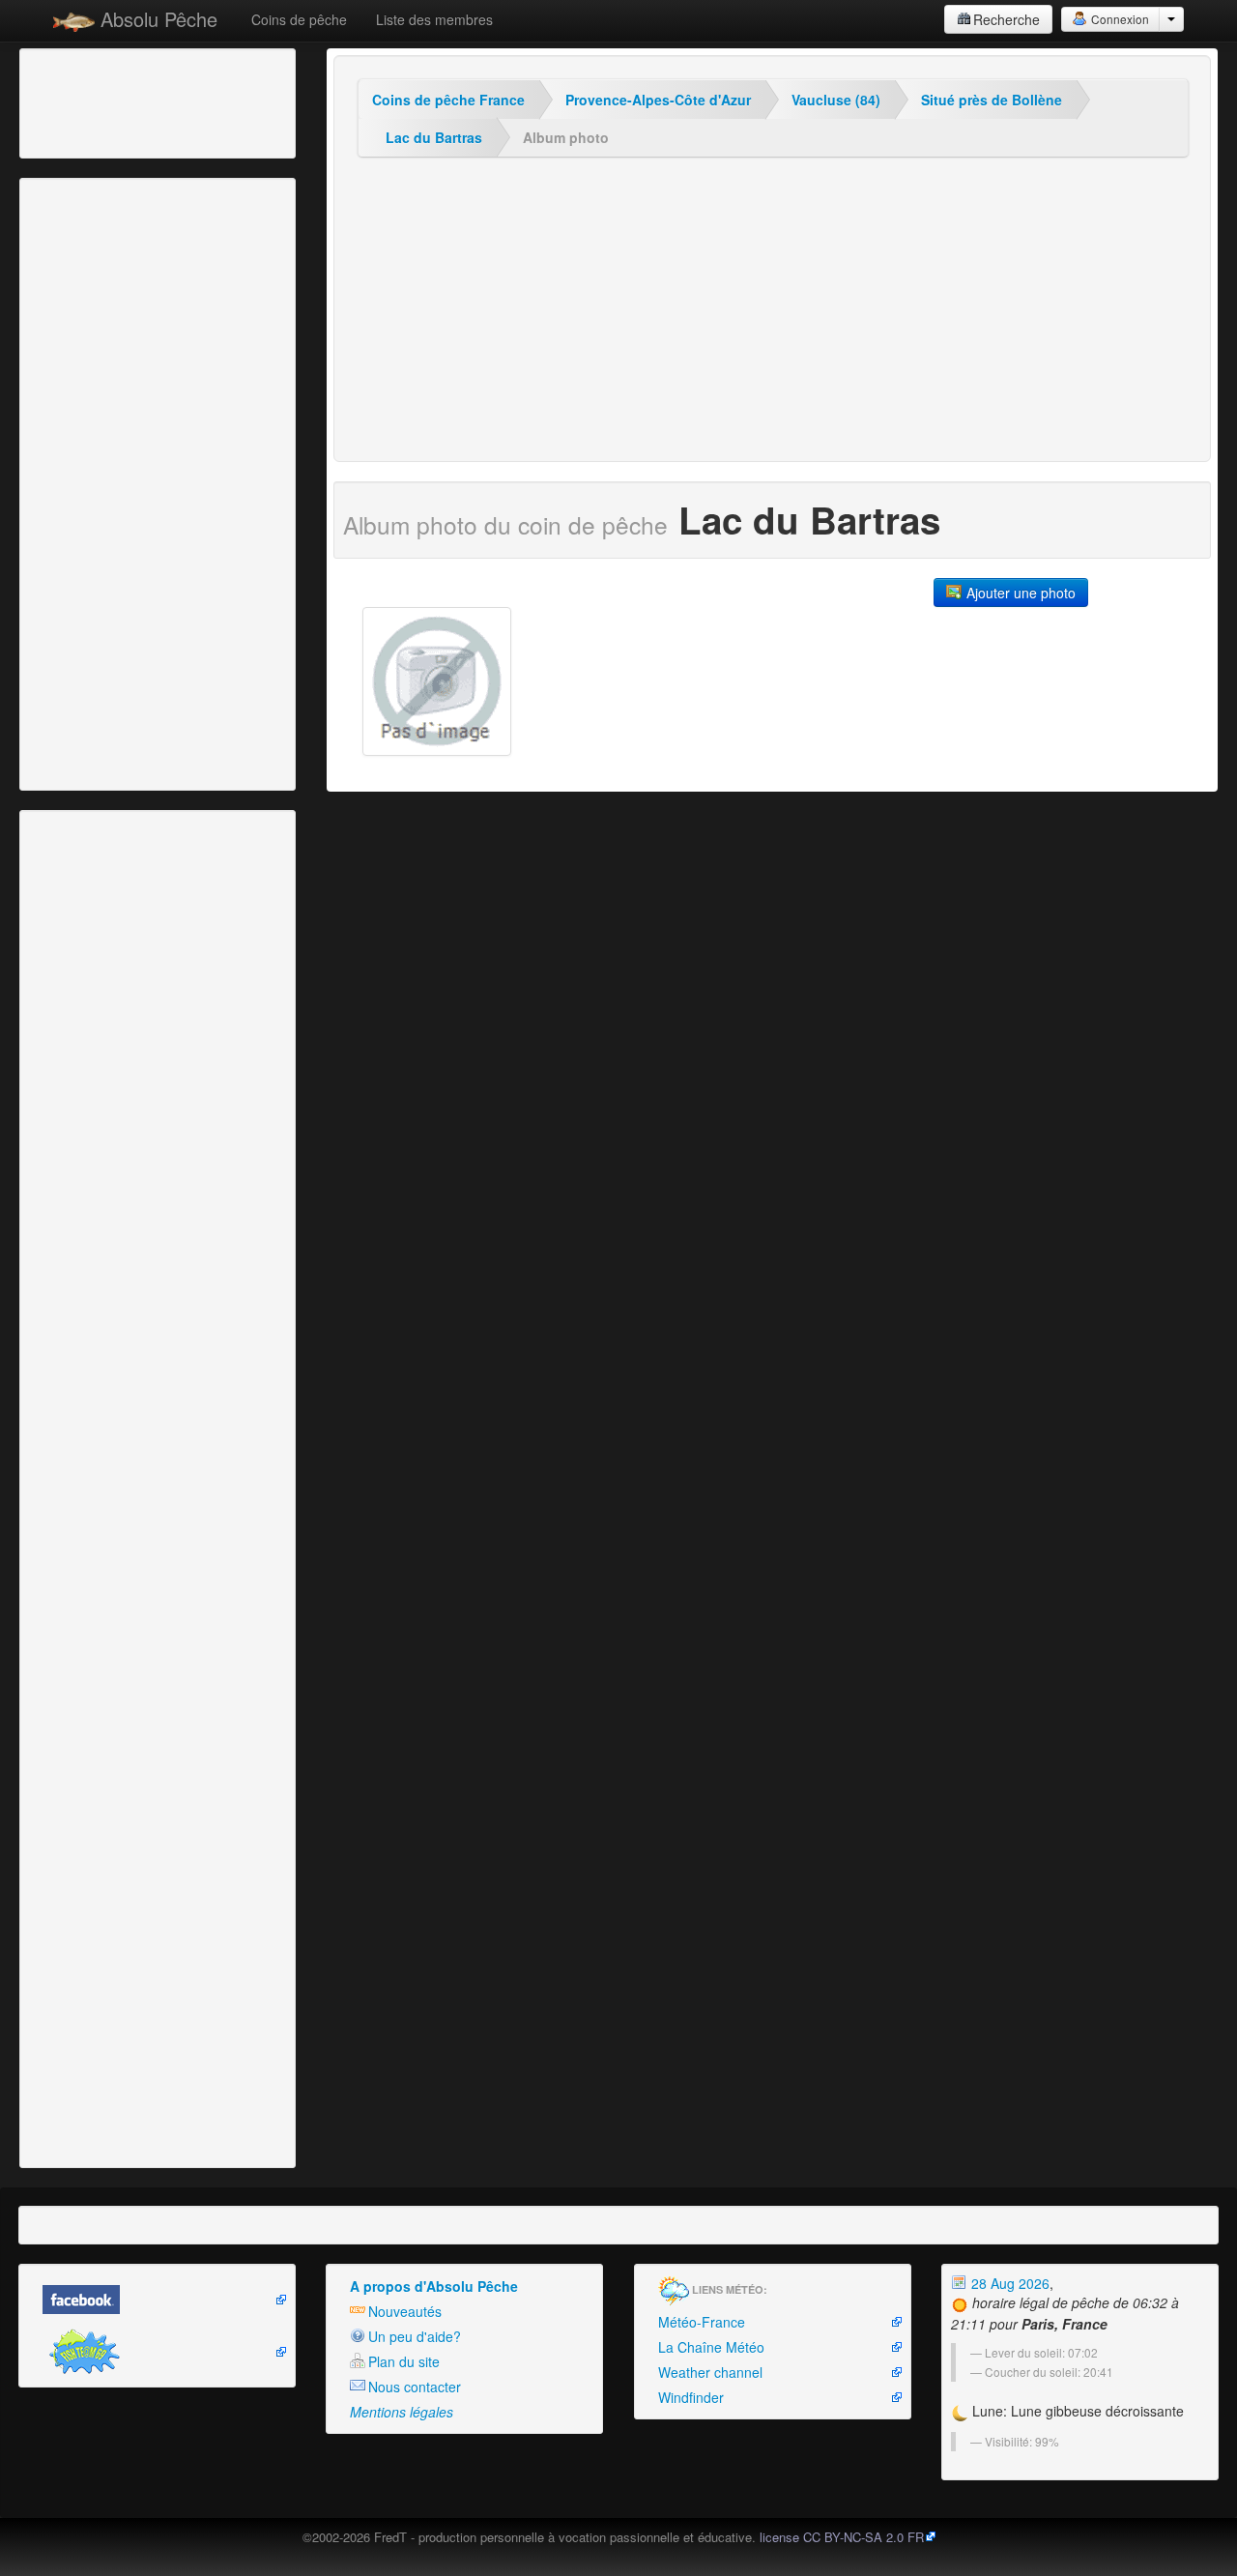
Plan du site (404, 2361)
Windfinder (691, 2397)
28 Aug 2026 (1008, 2283)
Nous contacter (415, 2387)
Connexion (1119, 19)
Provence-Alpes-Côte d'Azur (658, 100)
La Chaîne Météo (711, 2347)
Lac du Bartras (434, 137)
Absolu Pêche (156, 19)
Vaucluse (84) (836, 100)
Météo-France (702, 2322)
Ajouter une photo (1019, 593)
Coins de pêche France (448, 100)
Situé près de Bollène (992, 100)
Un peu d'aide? (415, 2336)
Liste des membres (434, 19)
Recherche (1007, 19)
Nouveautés (405, 2311)
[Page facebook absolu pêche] (157, 2300)
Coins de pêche (299, 19)
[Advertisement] (130, 101)
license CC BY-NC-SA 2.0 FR (842, 2537)
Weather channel (710, 2372)
